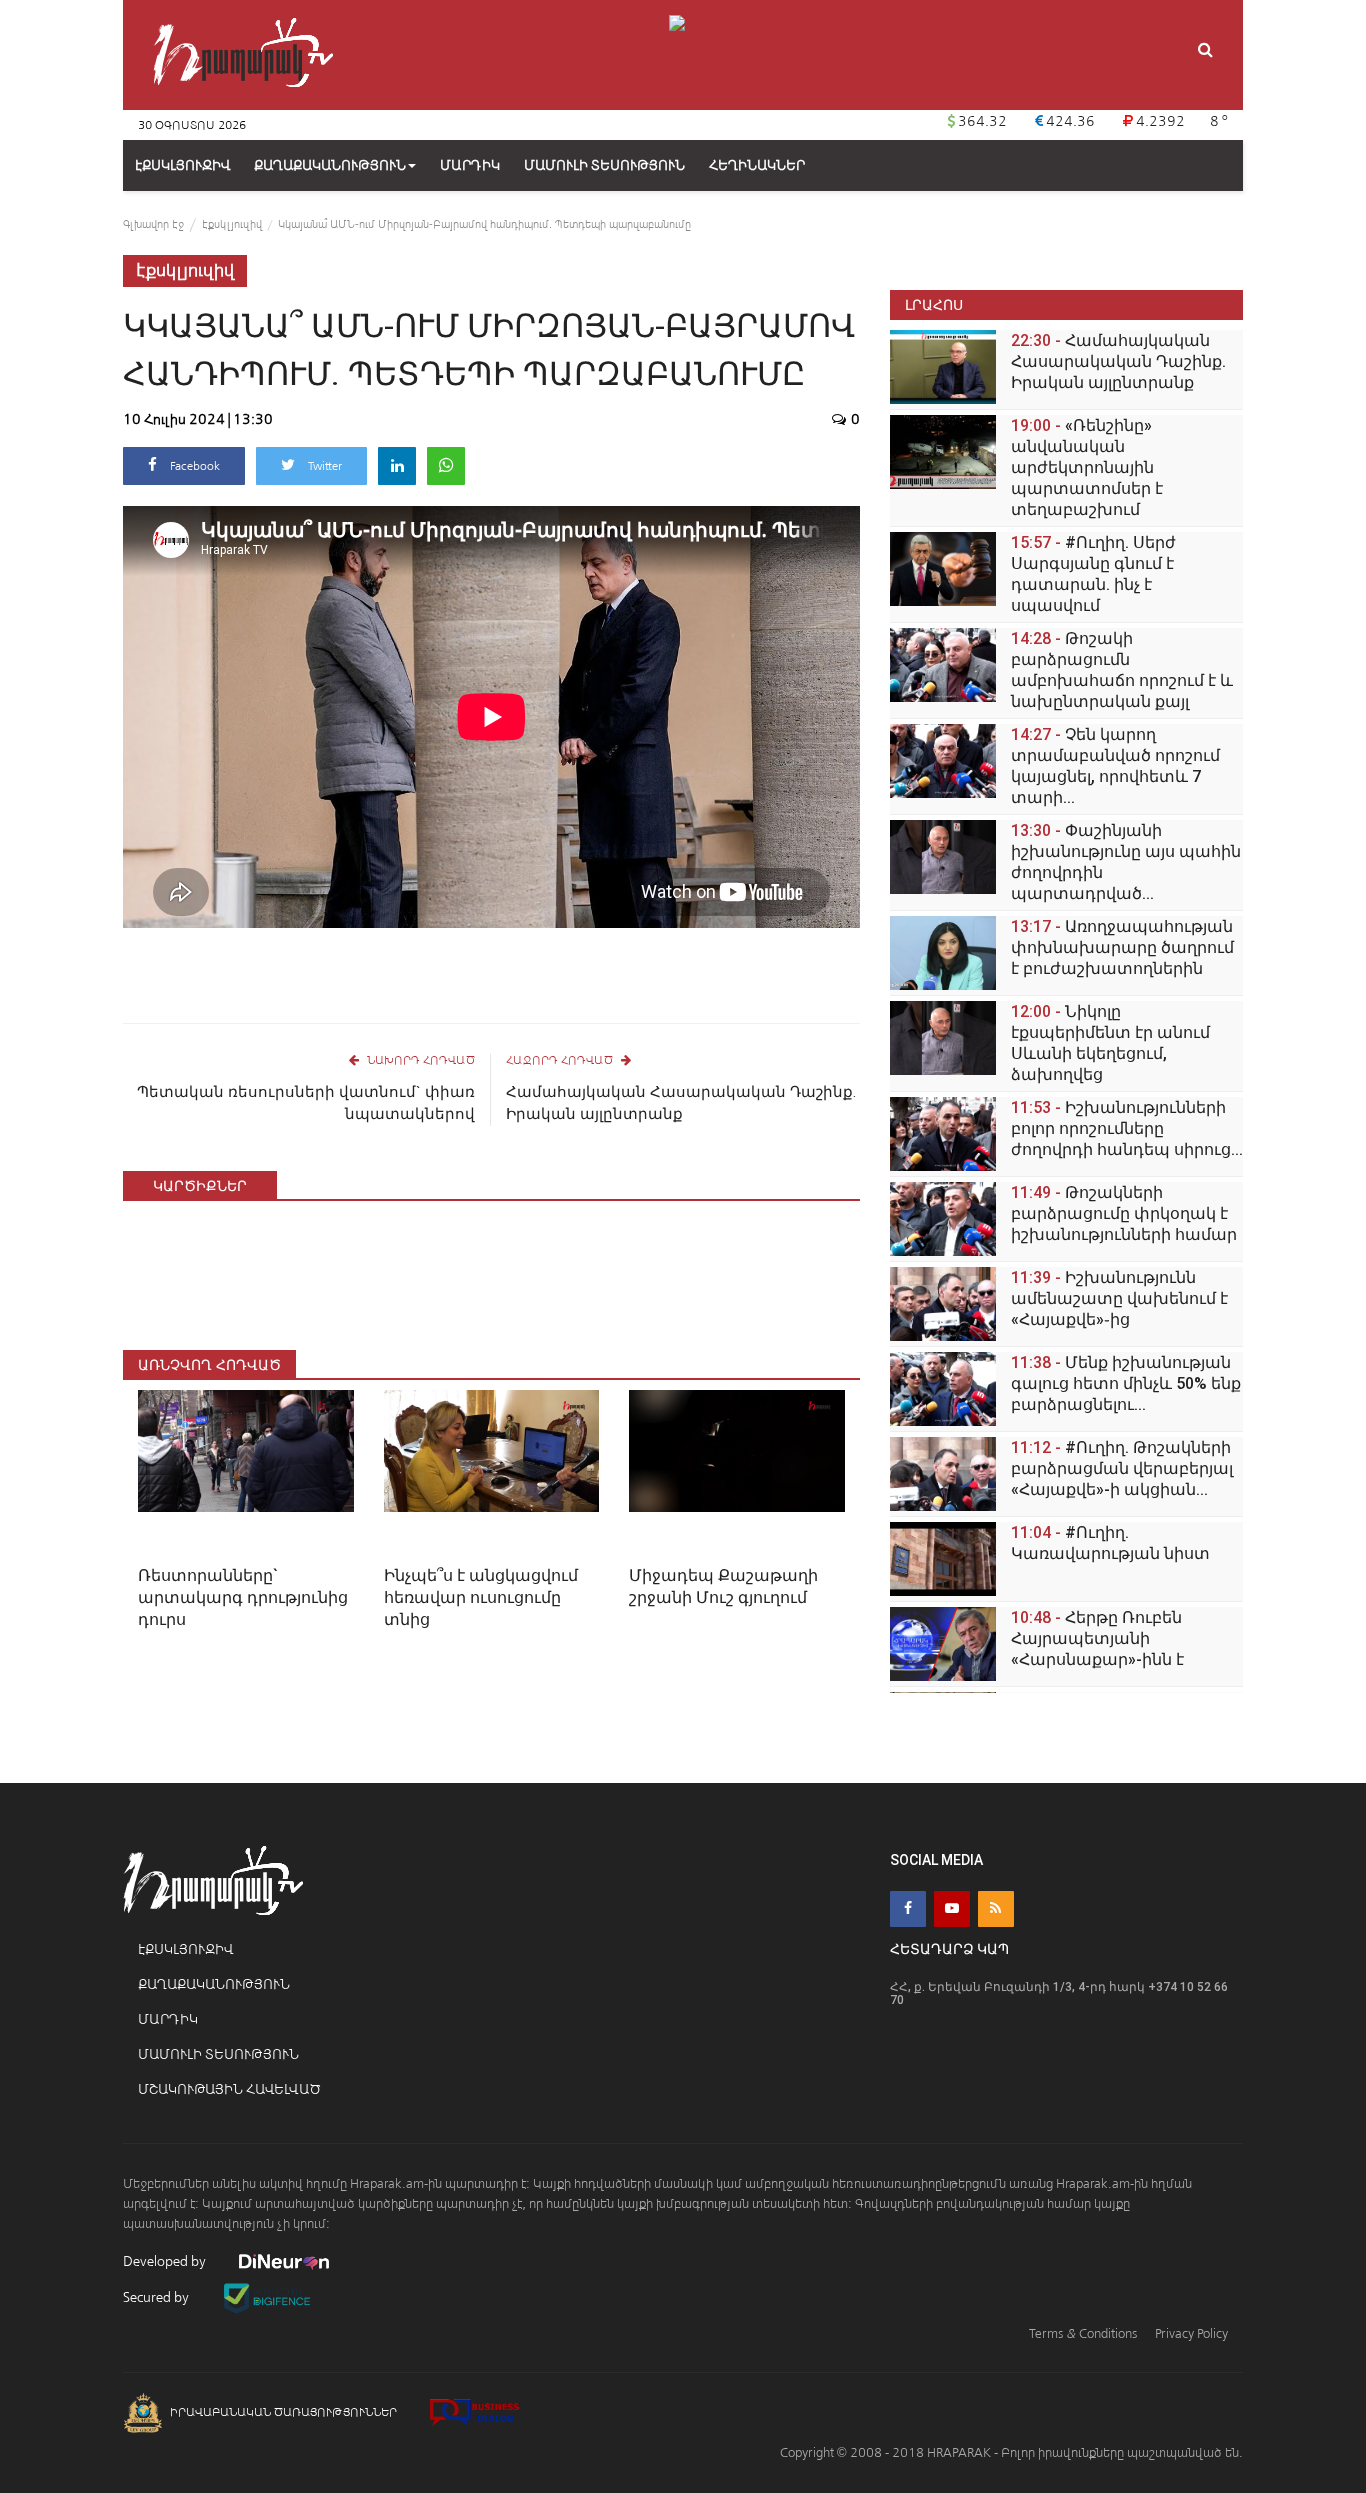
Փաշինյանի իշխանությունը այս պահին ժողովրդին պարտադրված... (1126, 862)
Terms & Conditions (1083, 2333)
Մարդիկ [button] (470, 165)
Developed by (166, 2261)
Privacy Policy (1191, 2333)
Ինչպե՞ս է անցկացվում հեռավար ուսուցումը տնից (481, 1597)
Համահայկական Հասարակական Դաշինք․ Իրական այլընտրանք (681, 1103)
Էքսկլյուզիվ (232, 224)
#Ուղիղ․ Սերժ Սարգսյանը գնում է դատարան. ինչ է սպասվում (1093, 574)
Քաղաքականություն (330, 165)
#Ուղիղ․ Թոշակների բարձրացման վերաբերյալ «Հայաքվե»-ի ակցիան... (1122, 1468)
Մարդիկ (168, 2019)
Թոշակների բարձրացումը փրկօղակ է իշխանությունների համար (1124, 1213)
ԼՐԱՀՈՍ (934, 304)
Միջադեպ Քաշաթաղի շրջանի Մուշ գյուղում (723, 1586)
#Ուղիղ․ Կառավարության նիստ (1110, 1543)
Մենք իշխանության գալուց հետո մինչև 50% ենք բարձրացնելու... (1126, 1383)
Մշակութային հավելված (229, 2089)
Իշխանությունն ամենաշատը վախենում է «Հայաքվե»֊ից (1119, 1298)
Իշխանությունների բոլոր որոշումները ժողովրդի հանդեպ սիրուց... (1127, 1128)
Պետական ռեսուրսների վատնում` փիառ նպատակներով (306, 1103)
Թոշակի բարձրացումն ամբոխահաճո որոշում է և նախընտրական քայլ (1122, 670)
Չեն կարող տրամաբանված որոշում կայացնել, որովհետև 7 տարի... (1115, 766)
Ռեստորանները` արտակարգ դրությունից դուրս (243, 1597)
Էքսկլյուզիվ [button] (182, 165)
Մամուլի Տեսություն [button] (604, 165)
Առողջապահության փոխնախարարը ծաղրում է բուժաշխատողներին (1122, 947)
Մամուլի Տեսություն (218, 2054)
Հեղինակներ (757, 165)
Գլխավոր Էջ (153, 224)
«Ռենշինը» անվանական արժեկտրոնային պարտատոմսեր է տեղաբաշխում (1087, 467)
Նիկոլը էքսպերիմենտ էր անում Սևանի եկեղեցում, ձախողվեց (1110, 1043)
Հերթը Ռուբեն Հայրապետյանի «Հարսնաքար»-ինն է (1097, 1638)
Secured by (157, 2297)
